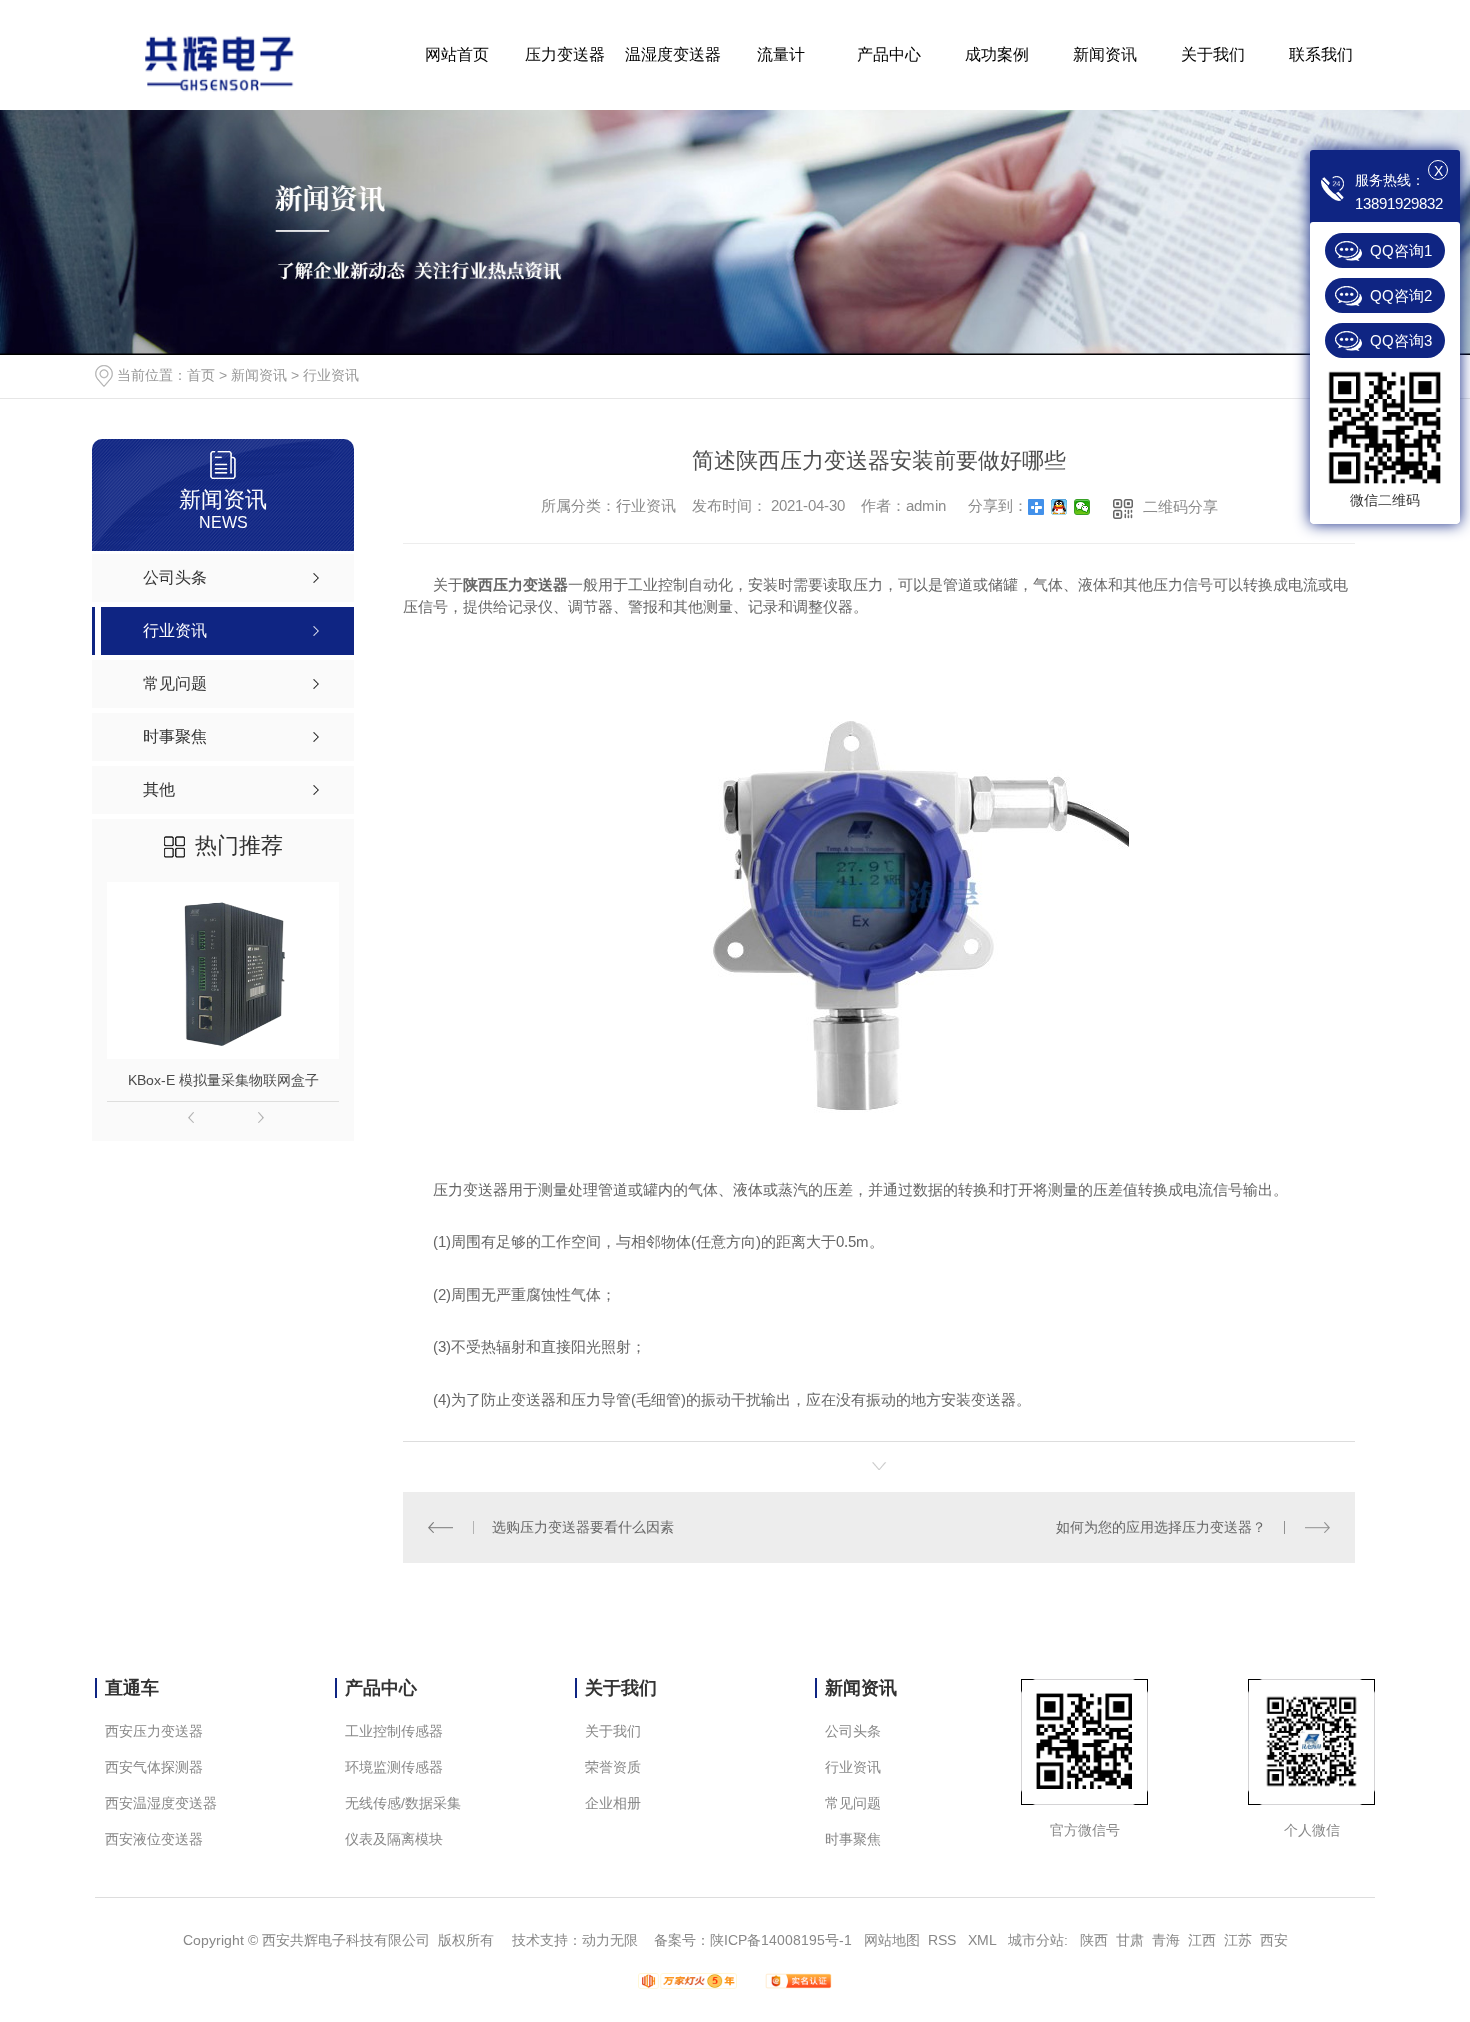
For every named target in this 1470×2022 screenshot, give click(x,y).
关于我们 (1213, 54)
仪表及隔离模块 (394, 1839)
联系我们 (1321, 54)
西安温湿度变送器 (161, 1803)
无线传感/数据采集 (403, 1803)
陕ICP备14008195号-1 (781, 1940)
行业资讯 (331, 375)
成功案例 (997, 54)
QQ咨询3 (1401, 340)
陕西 (1094, 1940)
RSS (944, 1940)
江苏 (1238, 1940)
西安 (1274, 1940)
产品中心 (889, 54)
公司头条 (853, 1731)
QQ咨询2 (1401, 295)
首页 (201, 375)
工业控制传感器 (394, 1731)
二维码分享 (1180, 506)
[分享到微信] (1082, 507)
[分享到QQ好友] (1059, 507)
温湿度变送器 (673, 54)
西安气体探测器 (154, 1767)
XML (984, 1940)
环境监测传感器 (394, 1767)
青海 (1166, 1940)
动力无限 (610, 1940)
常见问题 (853, 1803)
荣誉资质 (613, 1767)
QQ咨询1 (1401, 250)
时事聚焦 (853, 1839)
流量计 (781, 54)
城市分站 (1036, 1940)
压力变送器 (565, 54)
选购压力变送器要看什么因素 (583, 1527)
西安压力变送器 (154, 1731)
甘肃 (1130, 1940)
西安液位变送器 (154, 1839)
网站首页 (457, 54)
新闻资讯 (1105, 54)
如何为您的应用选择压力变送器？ (1161, 1527)
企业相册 (613, 1803)
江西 (1202, 1940)
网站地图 (892, 1940)
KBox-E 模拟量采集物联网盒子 (223, 1080)
